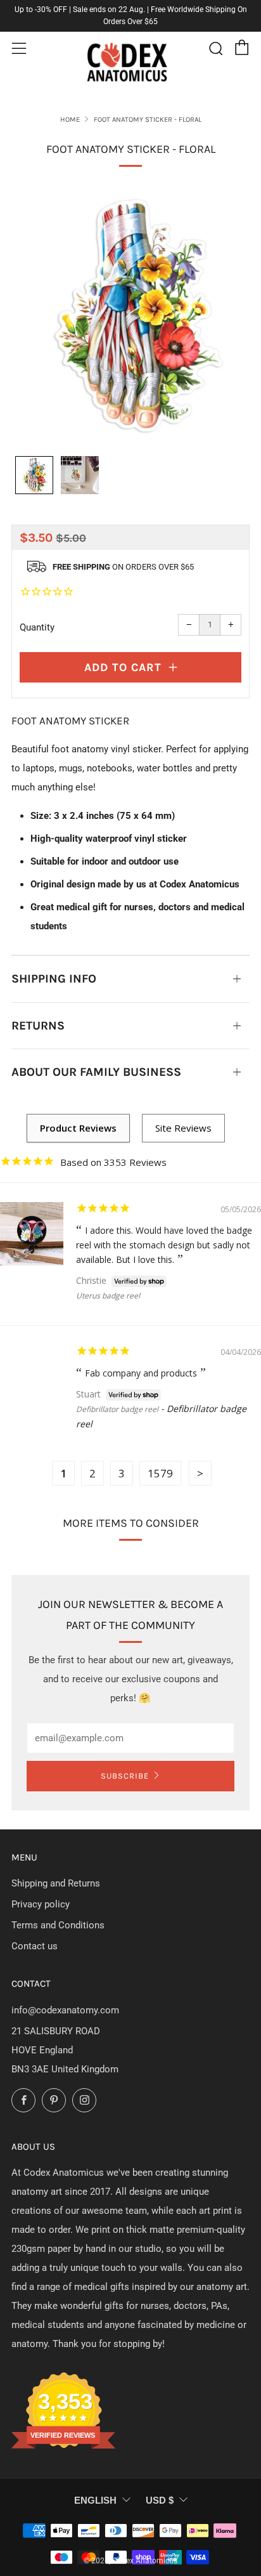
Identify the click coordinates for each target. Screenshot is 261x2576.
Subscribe (125, 1776)
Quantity (37, 627)
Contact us (35, 1946)
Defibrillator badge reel (117, 1409)
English (95, 2500)
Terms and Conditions (58, 1925)
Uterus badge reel (108, 1296)
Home (70, 120)
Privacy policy (41, 1904)
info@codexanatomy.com (65, 2010)
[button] (34, 475)
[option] (130, 315)
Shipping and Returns (56, 1883)
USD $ (160, 2500)
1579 (160, 1473)
